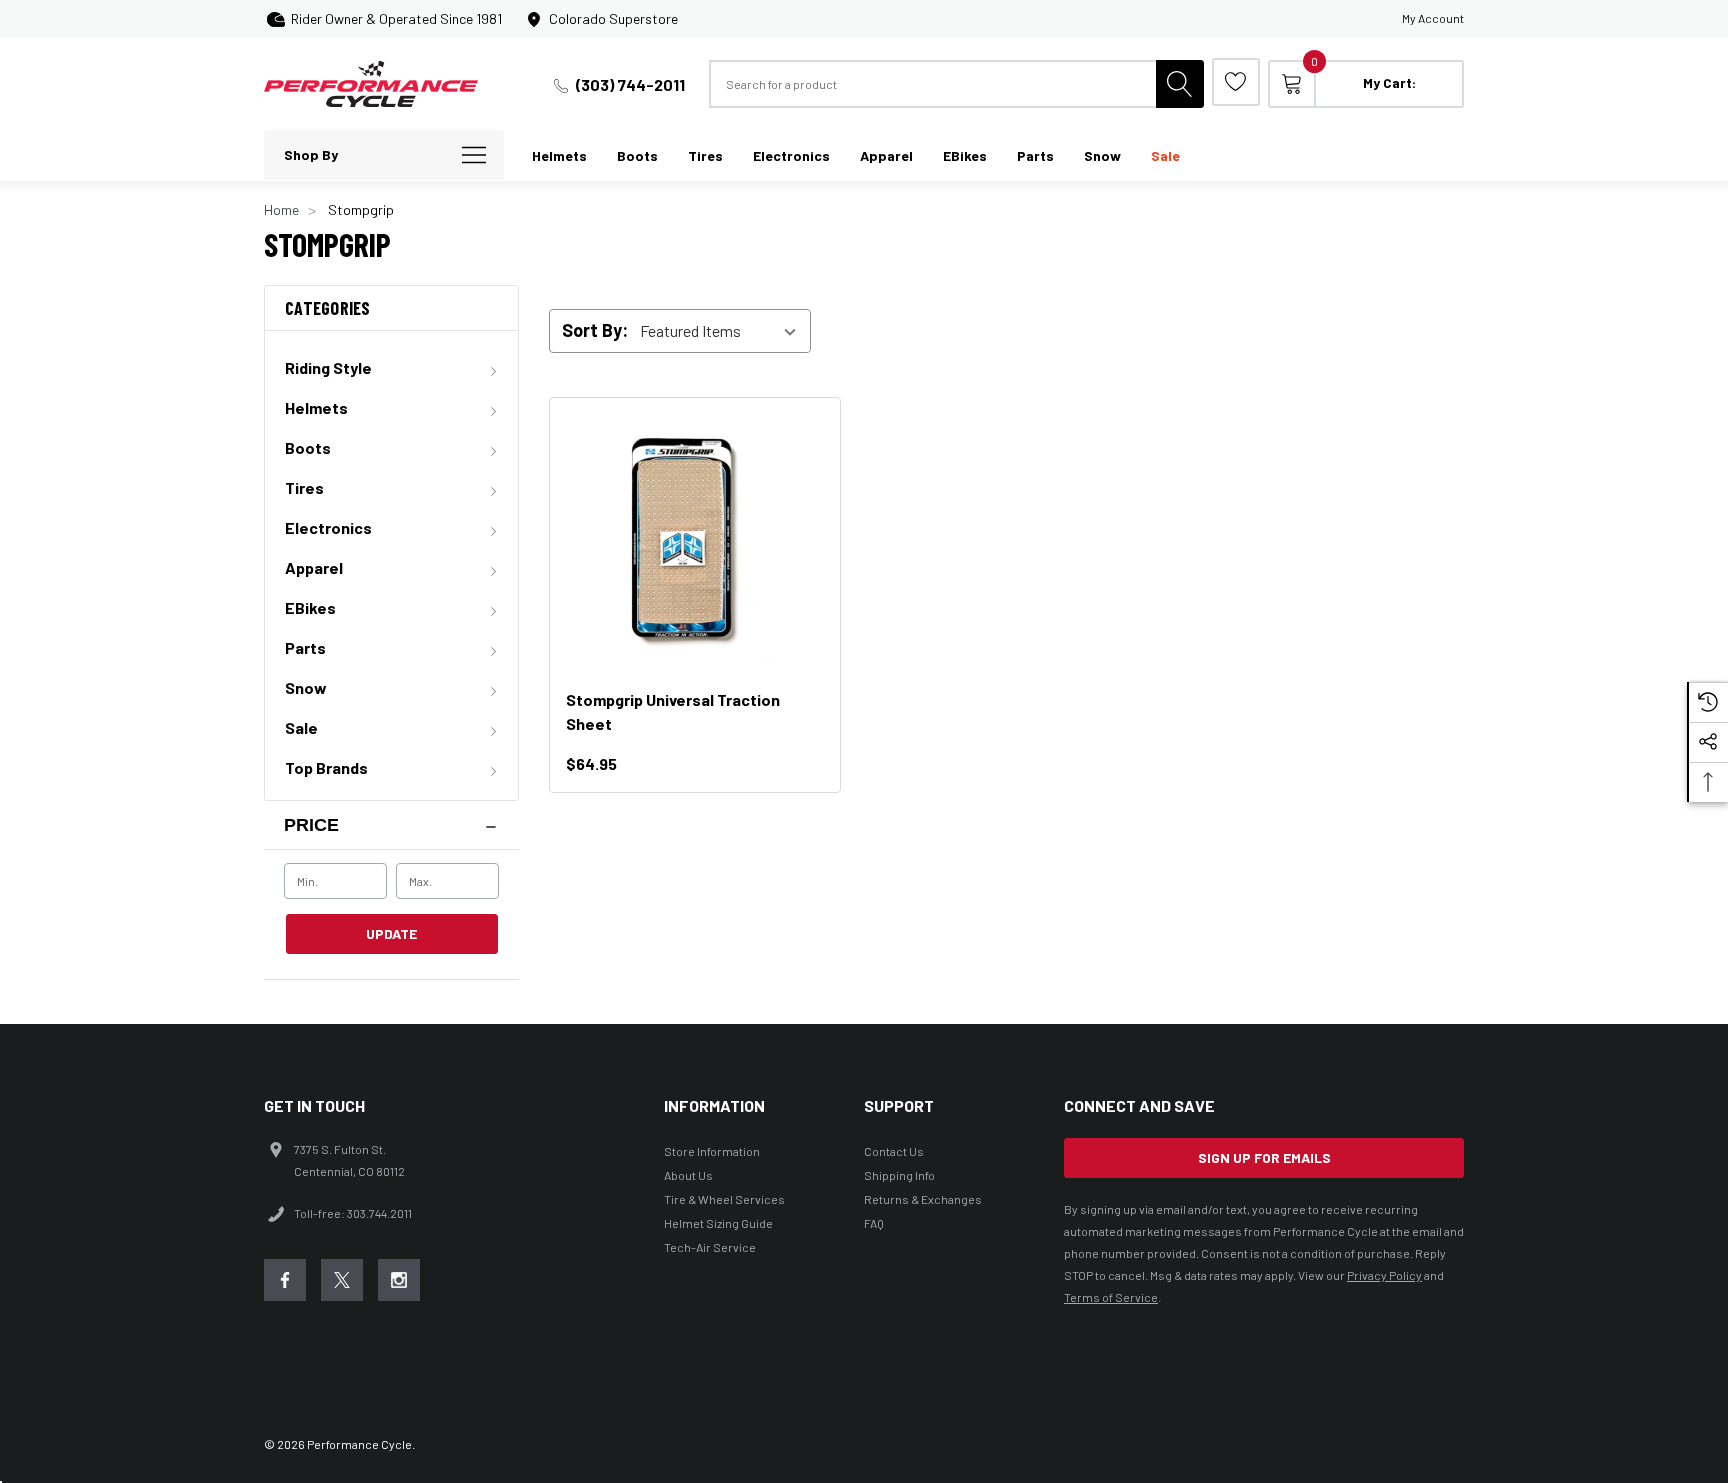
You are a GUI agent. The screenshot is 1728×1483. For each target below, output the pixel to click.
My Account (1433, 18)
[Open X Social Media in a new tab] (342, 1280)
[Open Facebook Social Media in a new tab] (285, 1280)
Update (391, 933)
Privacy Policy (1384, 1275)
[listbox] (723, 331)
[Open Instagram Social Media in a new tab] (399, 1280)
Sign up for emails (1264, 1157)
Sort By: (595, 330)
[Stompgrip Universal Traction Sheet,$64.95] (695, 543)
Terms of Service (1111, 1297)
